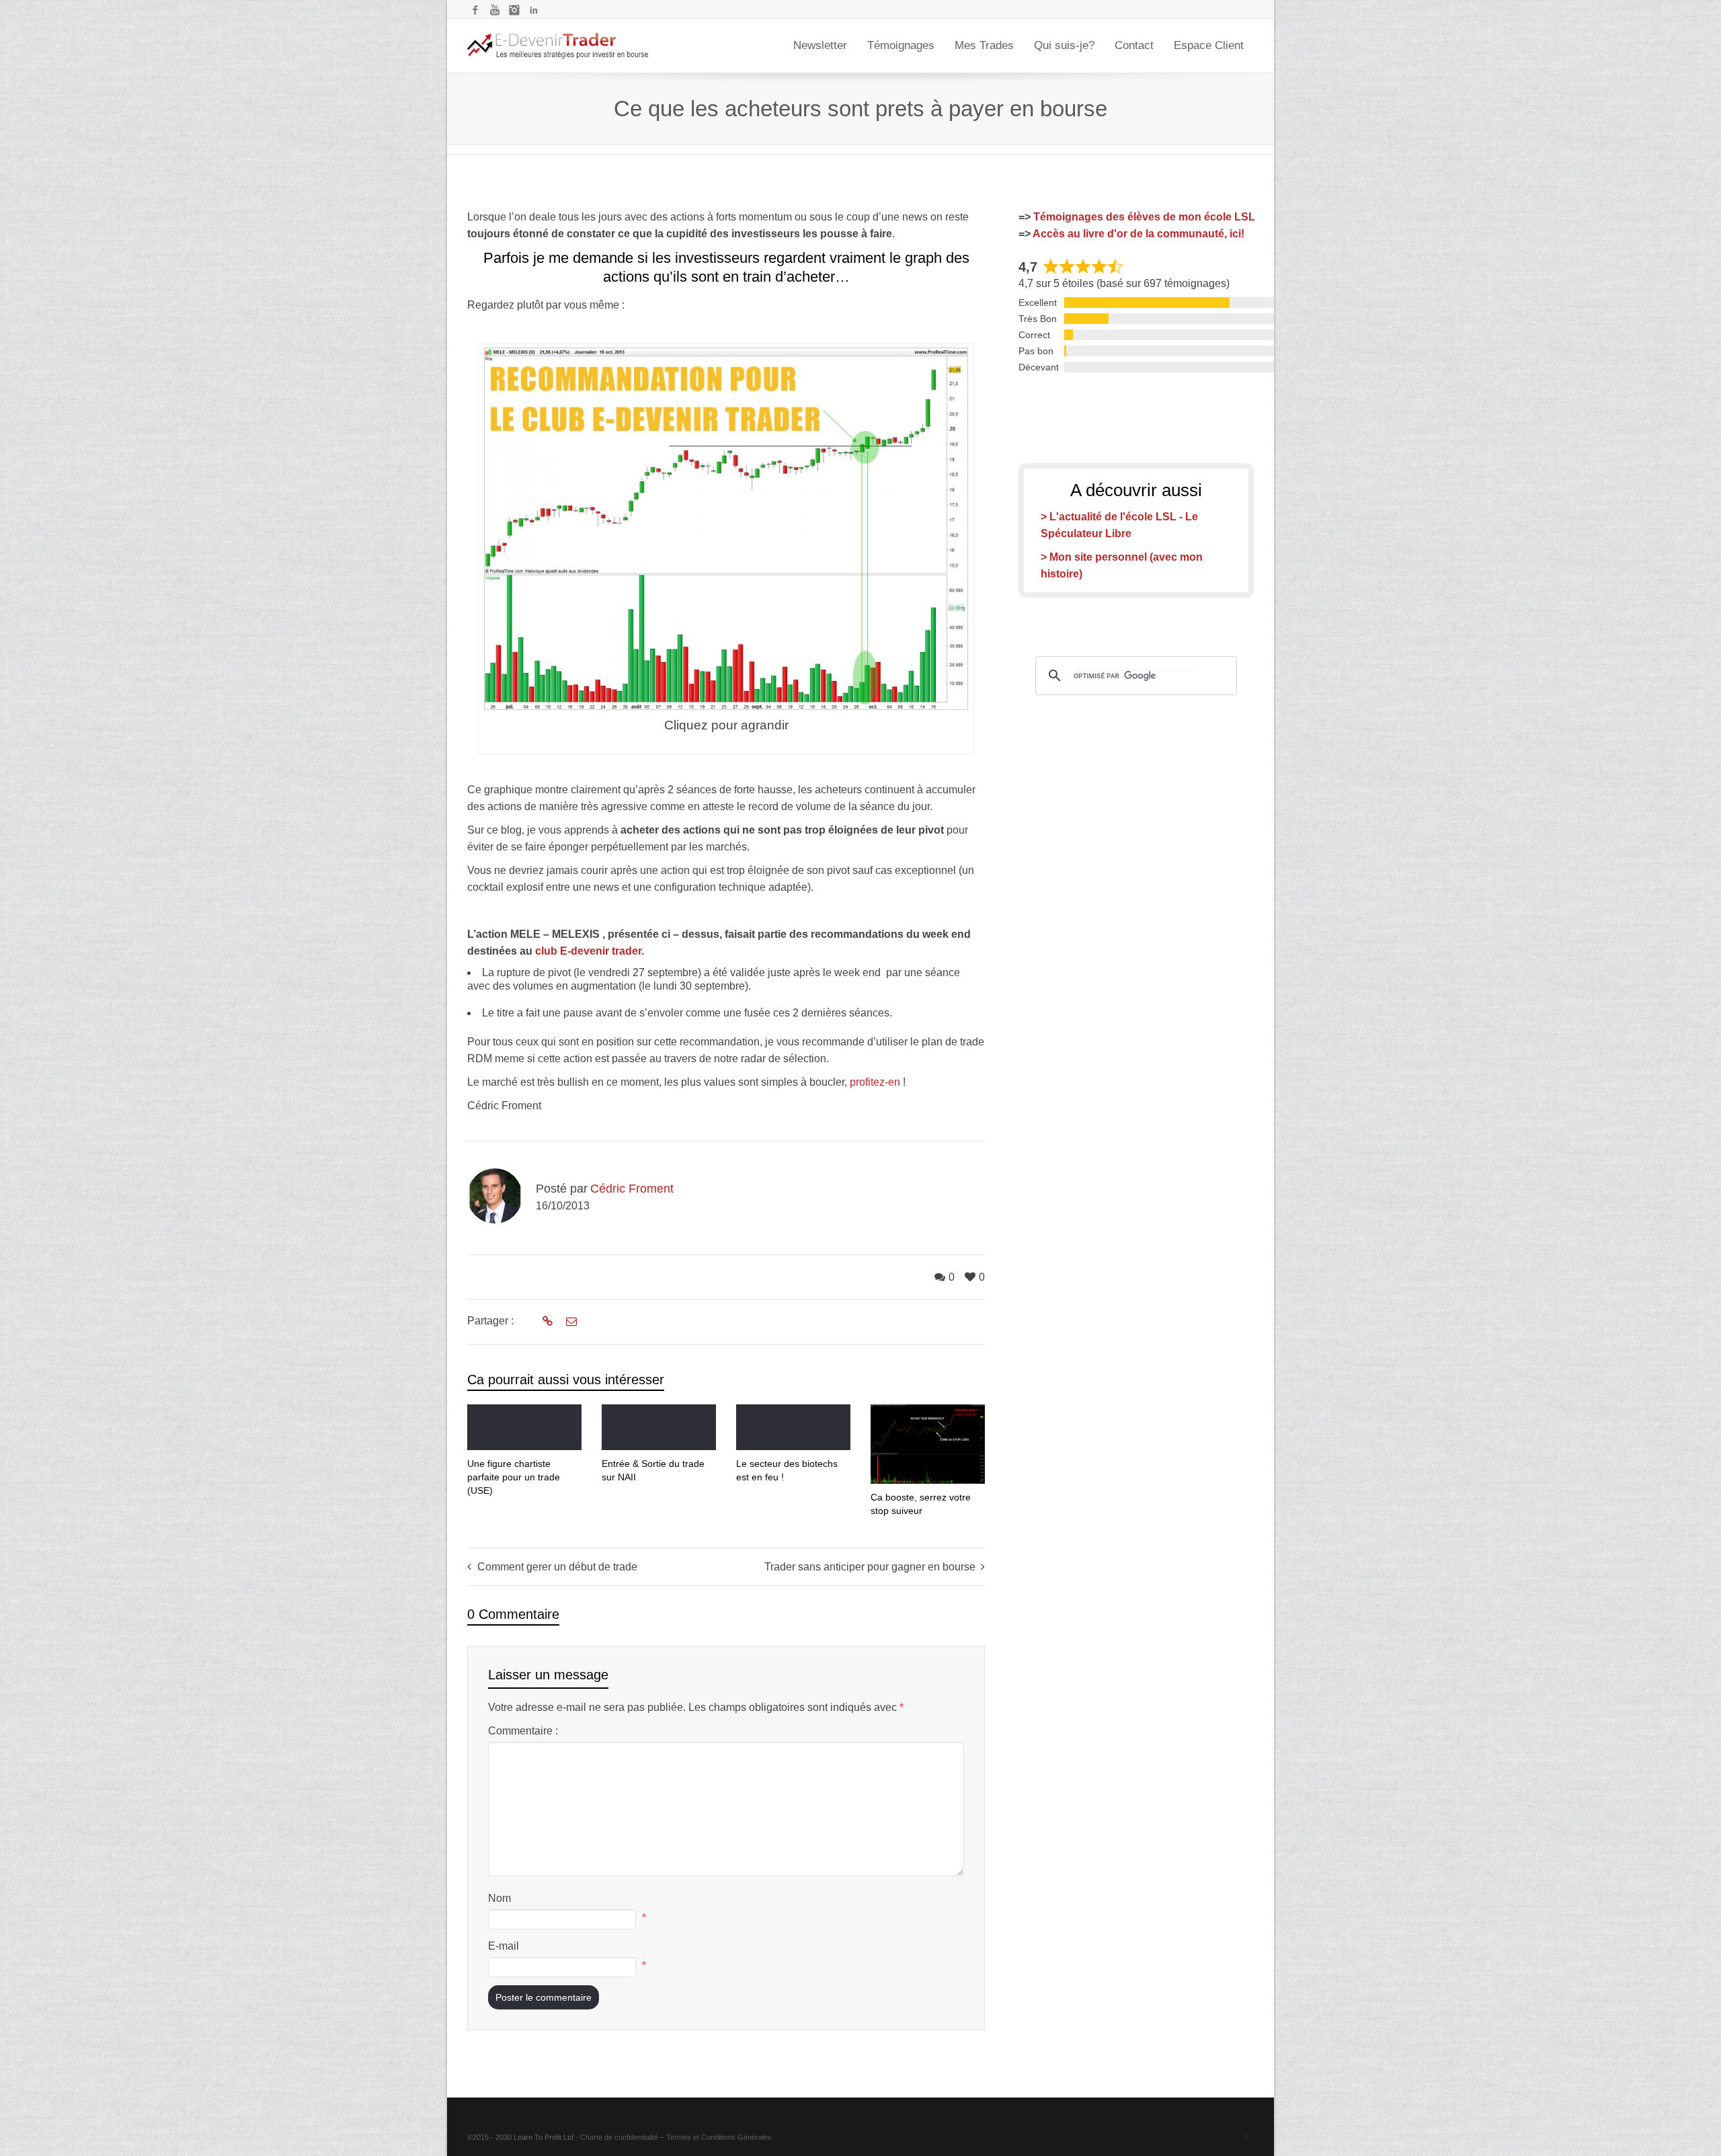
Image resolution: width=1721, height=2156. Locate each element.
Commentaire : (523, 1731)
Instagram (514, 10)
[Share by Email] (570, 1322)
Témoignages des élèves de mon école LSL (1144, 217)
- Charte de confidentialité (617, 2137)
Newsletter (820, 45)
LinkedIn (534, 10)
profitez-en (875, 1082)
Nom (499, 1898)
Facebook (475, 10)
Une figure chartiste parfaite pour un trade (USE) (514, 1477)
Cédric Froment (632, 1189)
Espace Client (1209, 45)
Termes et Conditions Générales (719, 2137)
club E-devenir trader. (590, 951)
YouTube (495, 10)
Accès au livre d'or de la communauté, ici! (1138, 234)
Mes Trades (984, 45)
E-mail (504, 1946)
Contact (1134, 45)
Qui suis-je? (1064, 45)
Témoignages (901, 45)
